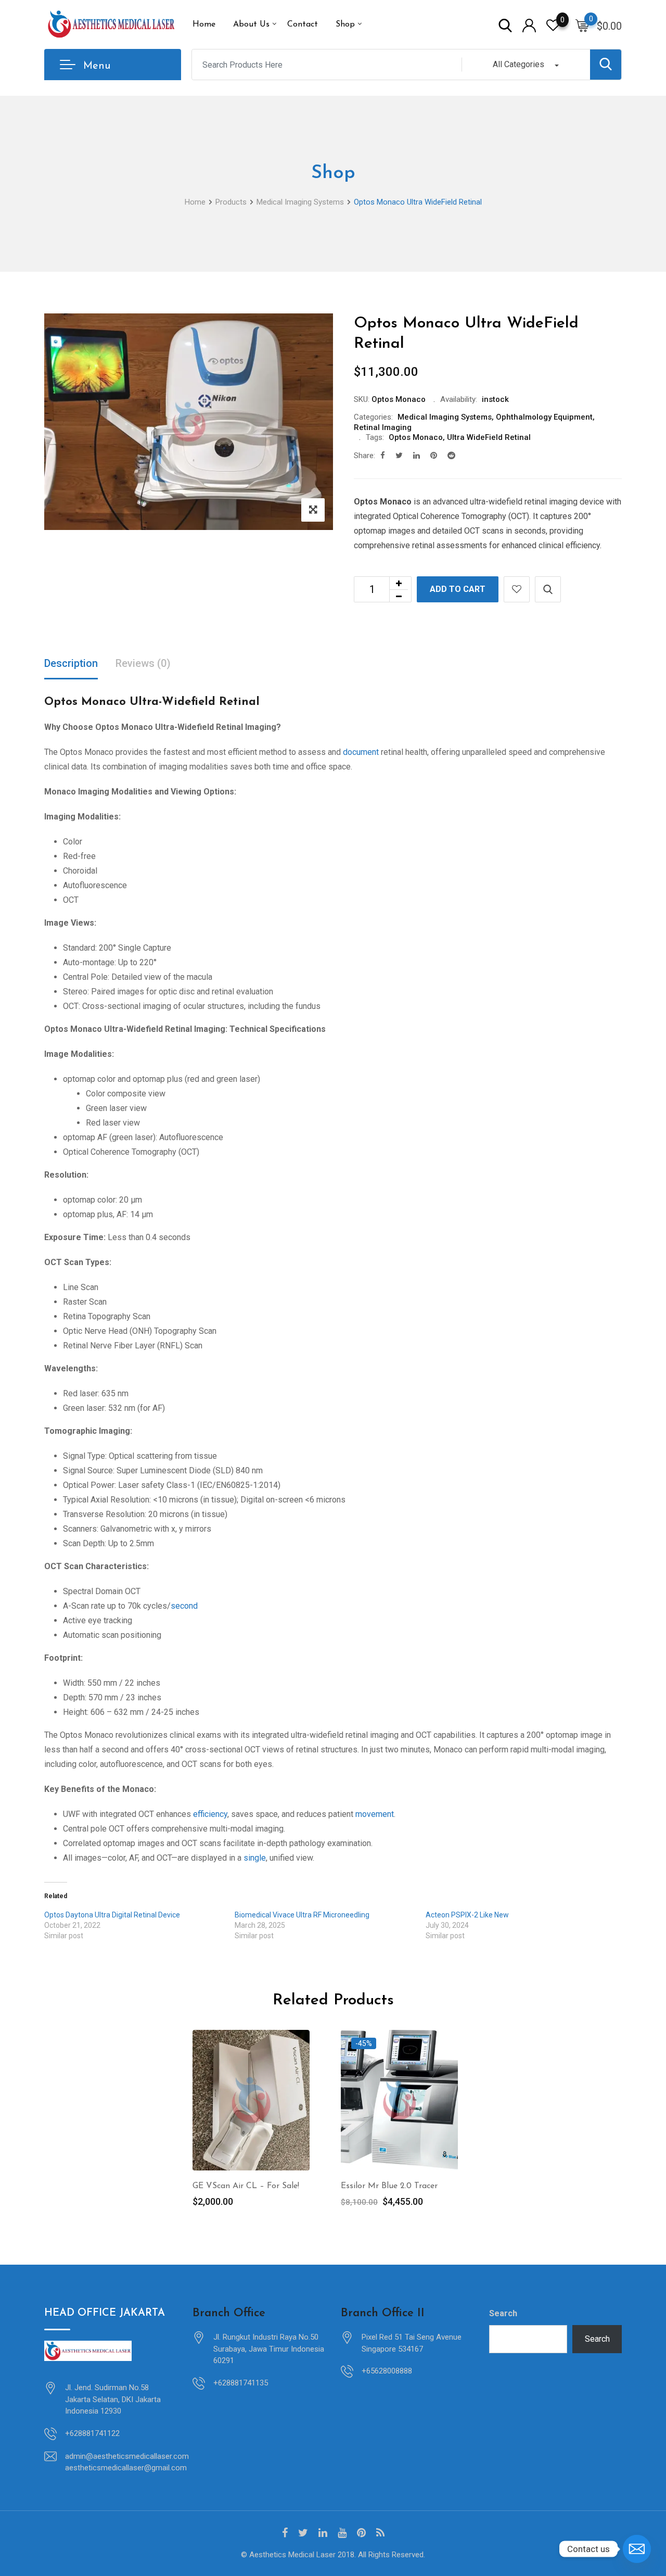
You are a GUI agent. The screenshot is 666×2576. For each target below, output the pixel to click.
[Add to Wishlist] (517, 589)
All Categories (518, 64)
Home (204, 24)
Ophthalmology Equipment (544, 417)
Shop (345, 24)
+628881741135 (241, 2383)
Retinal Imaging (383, 427)
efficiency (210, 1814)
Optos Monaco (416, 437)
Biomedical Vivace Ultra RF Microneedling (302, 1915)
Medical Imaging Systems (445, 417)
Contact (303, 24)
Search (503, 2313)
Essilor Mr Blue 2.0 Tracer (389, 2186)
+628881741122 (92, 2433)
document (361, 752)
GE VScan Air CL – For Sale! (246, 2186)
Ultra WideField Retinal (489, 437)
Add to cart (458, 589)
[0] (582, 25)
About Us (251, 24)
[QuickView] (548, 589)
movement (375, 1814)
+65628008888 (387, 2371)
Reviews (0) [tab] (143, 663)
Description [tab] (71, 663)
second (184, 1606)
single (255, 1858)
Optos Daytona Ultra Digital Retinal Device (112, 1915)
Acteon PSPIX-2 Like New (467, 1915)
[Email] (637, 2549)
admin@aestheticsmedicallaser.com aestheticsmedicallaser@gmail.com (127, 2462)
